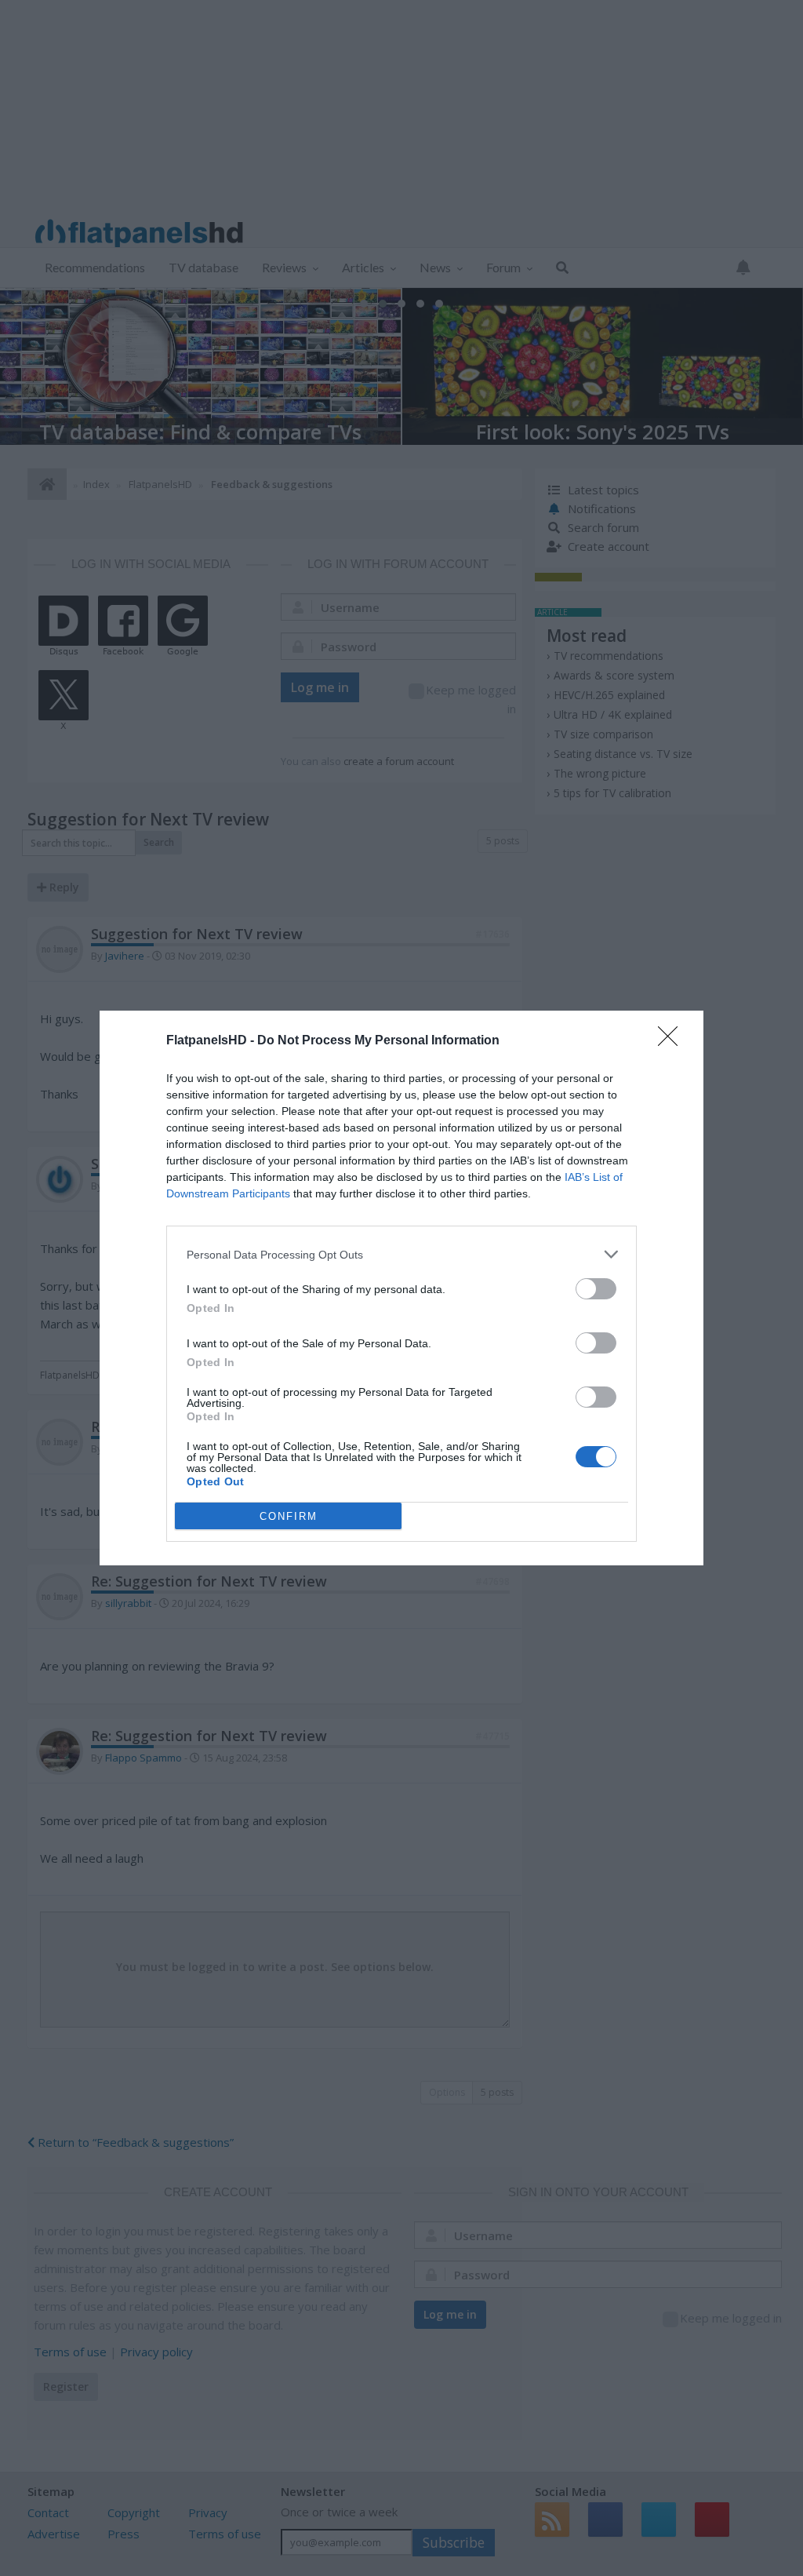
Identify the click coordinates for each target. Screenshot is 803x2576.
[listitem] (401, 1254)
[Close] (673, 1041)
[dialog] (401, 1288)
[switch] (596, 1289)
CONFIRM (289, 1516)
